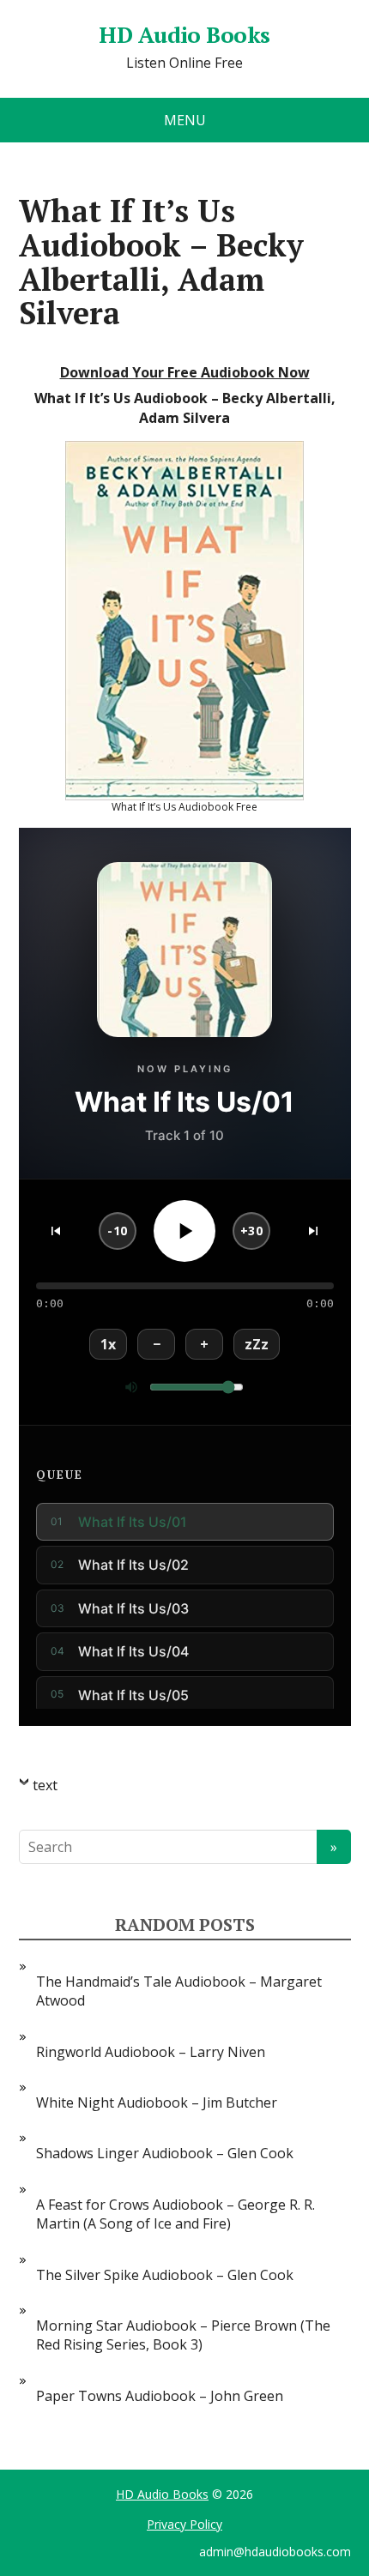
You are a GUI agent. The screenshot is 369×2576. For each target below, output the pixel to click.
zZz (257, 1344)
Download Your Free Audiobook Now (185, 372)
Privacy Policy (184, 2524)
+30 (252, 1231)
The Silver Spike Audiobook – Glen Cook (165, 2275)
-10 (118, 1231)
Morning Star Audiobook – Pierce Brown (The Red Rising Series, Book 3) (183, 2335)
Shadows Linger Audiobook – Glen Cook (165, 2153)
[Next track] (313, 1231)
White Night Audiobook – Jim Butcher (157, 2102)
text (45, 1785)
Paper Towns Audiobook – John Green (160, 2396)
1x (108, 1344)
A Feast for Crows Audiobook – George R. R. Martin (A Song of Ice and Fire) (175, 2214)
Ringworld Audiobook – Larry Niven (151, 2052)
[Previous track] (56, 1231)
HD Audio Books (184, 35)
